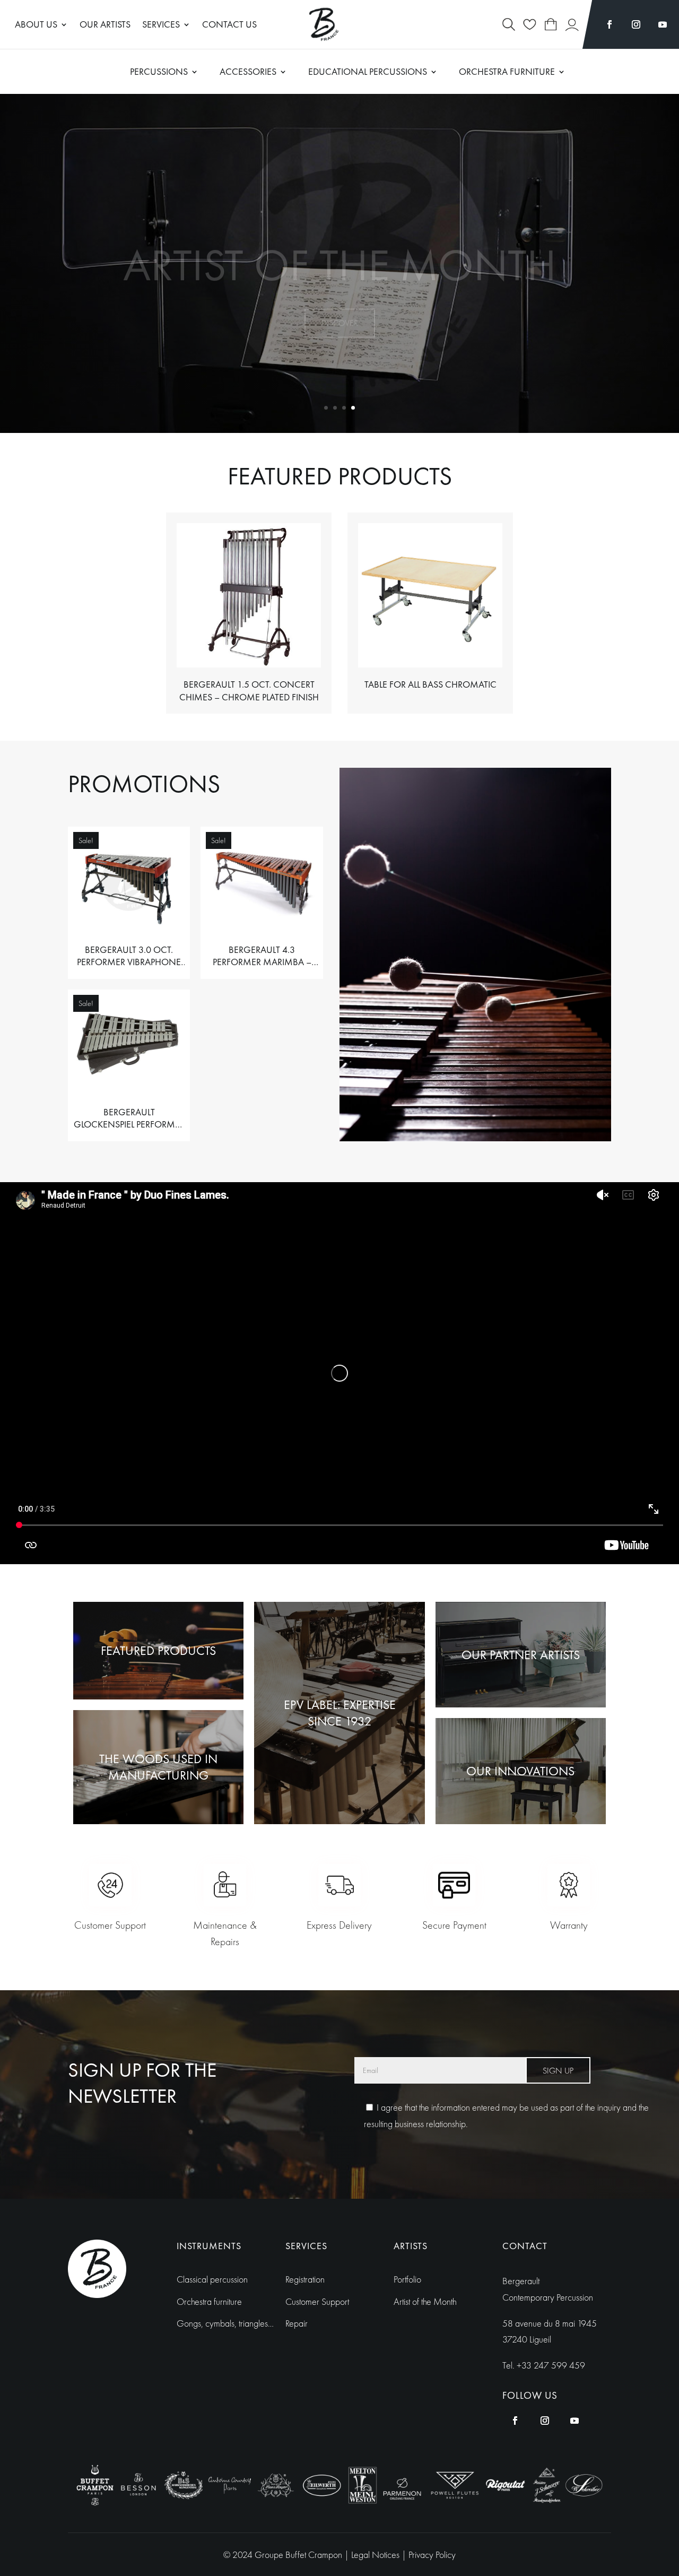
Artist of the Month (340, 240)
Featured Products (158, 1650)
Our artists (105, 25)
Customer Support (317, 2301)
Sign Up (558, 2071)
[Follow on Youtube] (663, 24)
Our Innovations (520, 1771)
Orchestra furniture (209, 2301)
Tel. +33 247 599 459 (544, 2365)
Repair (297, 2323)
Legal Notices (376, 2555)
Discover (340, 298)
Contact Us (229, 25)
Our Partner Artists (521, 1655)
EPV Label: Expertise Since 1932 (340, 1713)
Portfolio (407, 2279)
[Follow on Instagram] (636, 24)
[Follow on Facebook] (610, 24)
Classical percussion (212, 2279)
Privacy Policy (432, 2555)
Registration (305, 2279)
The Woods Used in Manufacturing (158, 1767)
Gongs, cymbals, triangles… (225, 2323)
